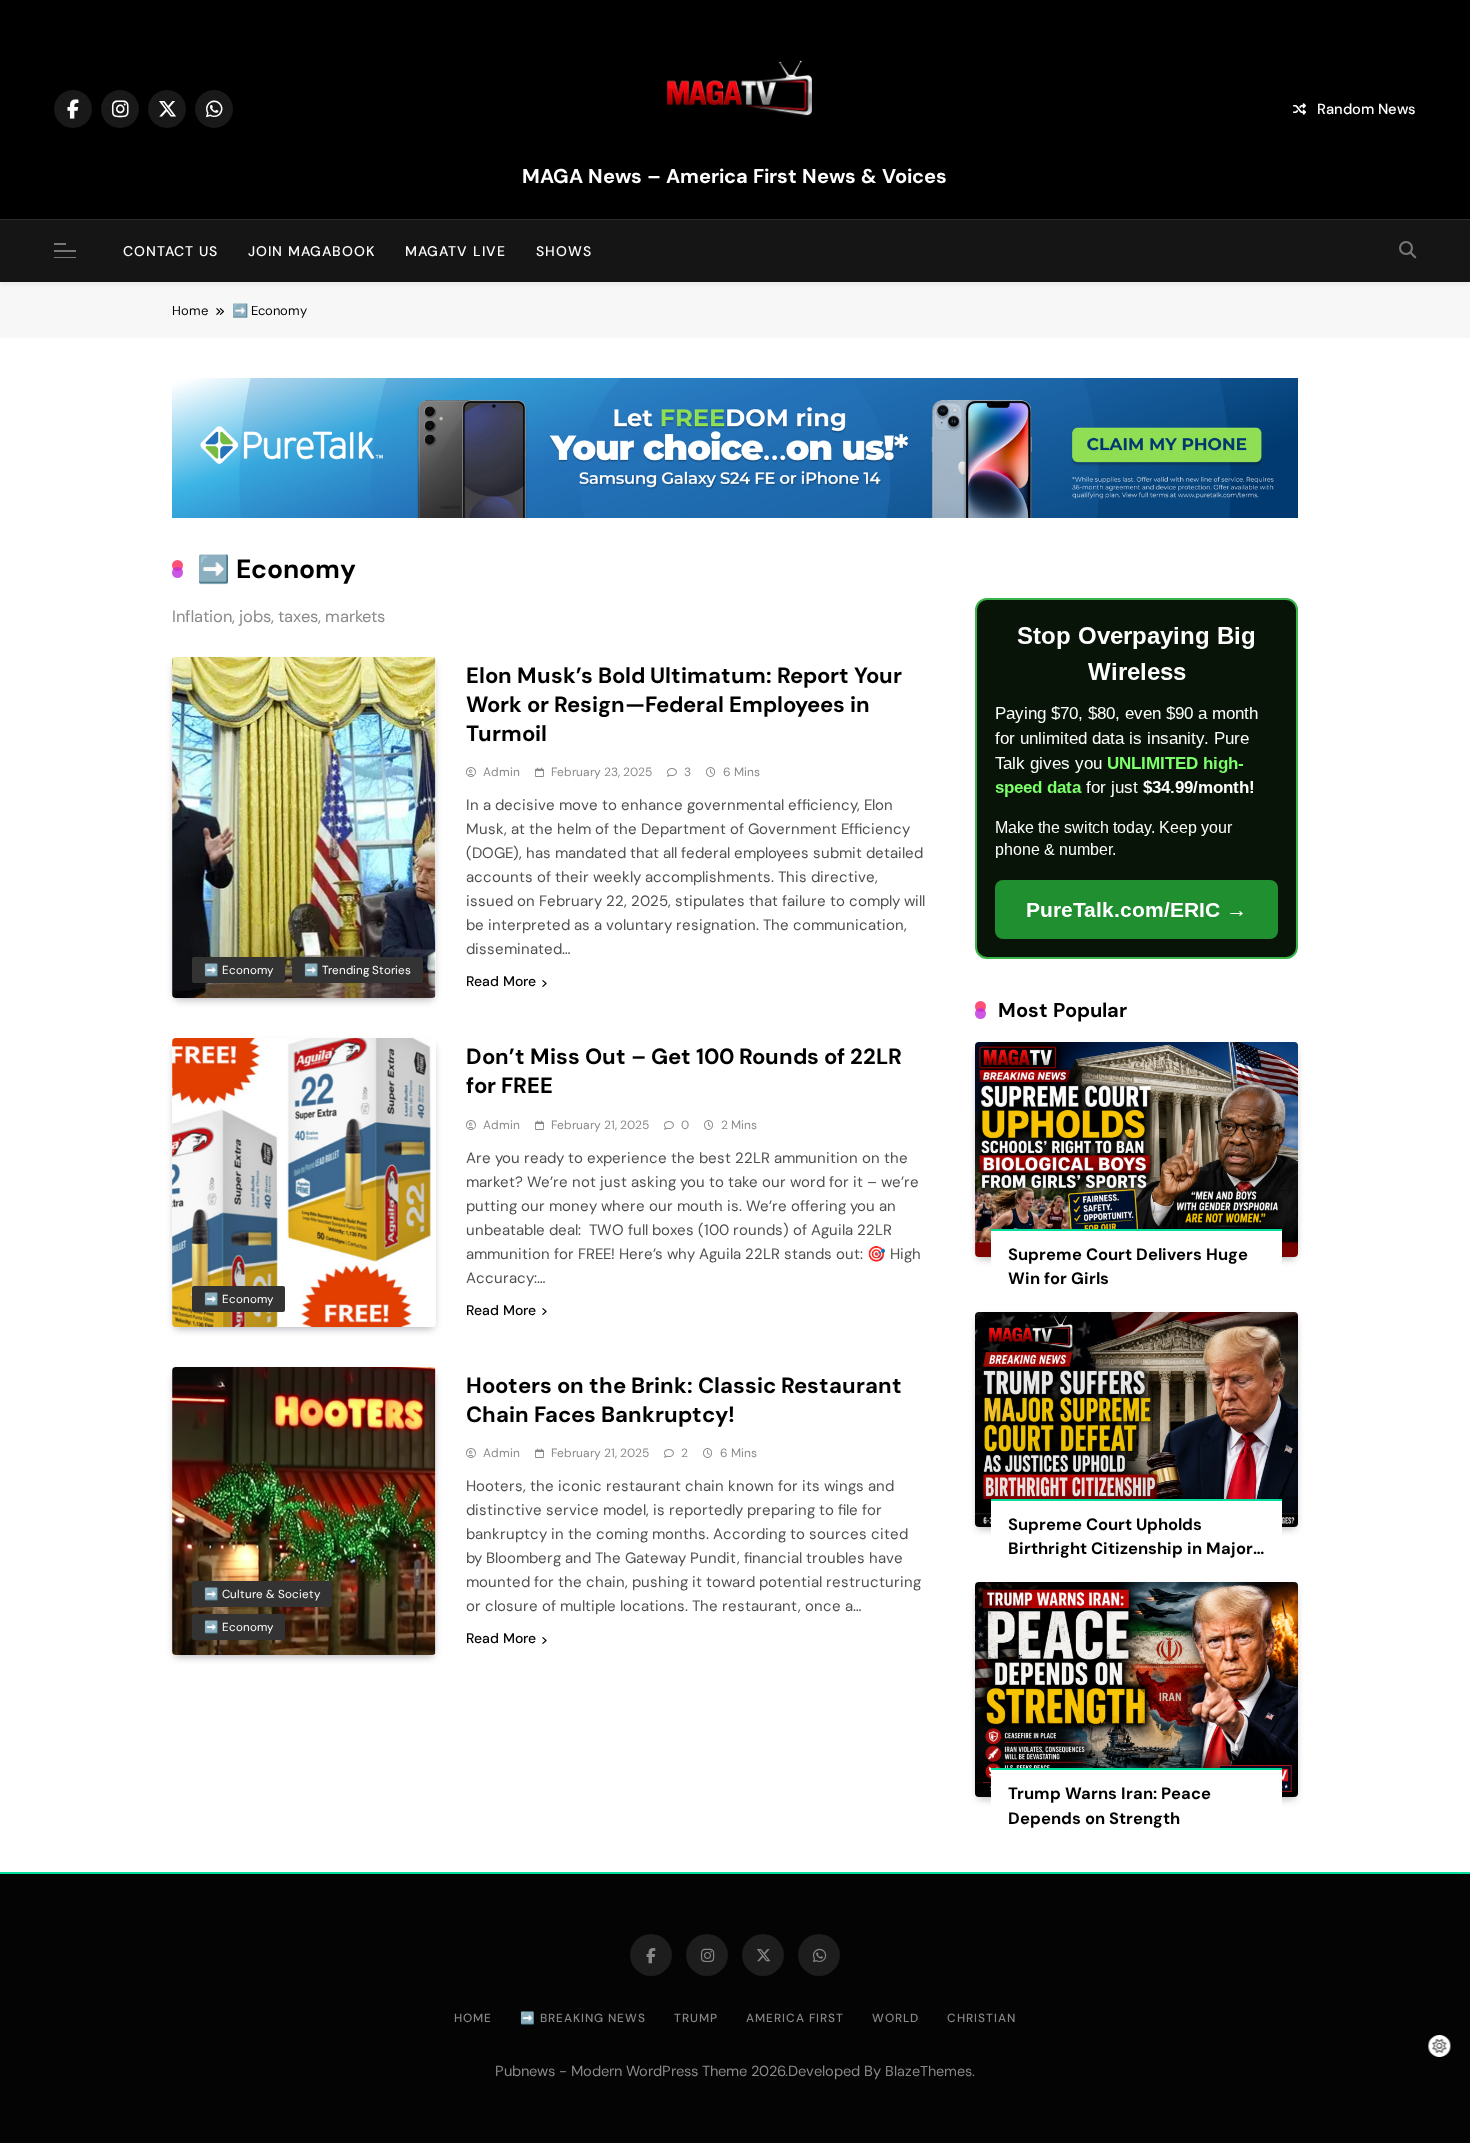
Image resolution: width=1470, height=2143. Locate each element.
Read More (501, 981)
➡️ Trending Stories (357, 970)
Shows (564, 251)
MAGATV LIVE (455, 251)
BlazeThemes (928, 2071)
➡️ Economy (238, 970)
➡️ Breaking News (583, 2018)
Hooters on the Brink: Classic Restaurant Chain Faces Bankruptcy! (684, 1400)
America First (795, 2018)
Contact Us (170, 251)
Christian (981, 2018)
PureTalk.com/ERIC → (1136, 909)
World (895, 2018)
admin (501, 772)
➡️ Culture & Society (262, 1594)
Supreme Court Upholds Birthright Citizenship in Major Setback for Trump (1130, 1549)
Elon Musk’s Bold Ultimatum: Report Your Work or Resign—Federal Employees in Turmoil (684, 704)
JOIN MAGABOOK (311, 251)
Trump (696, 2018)
